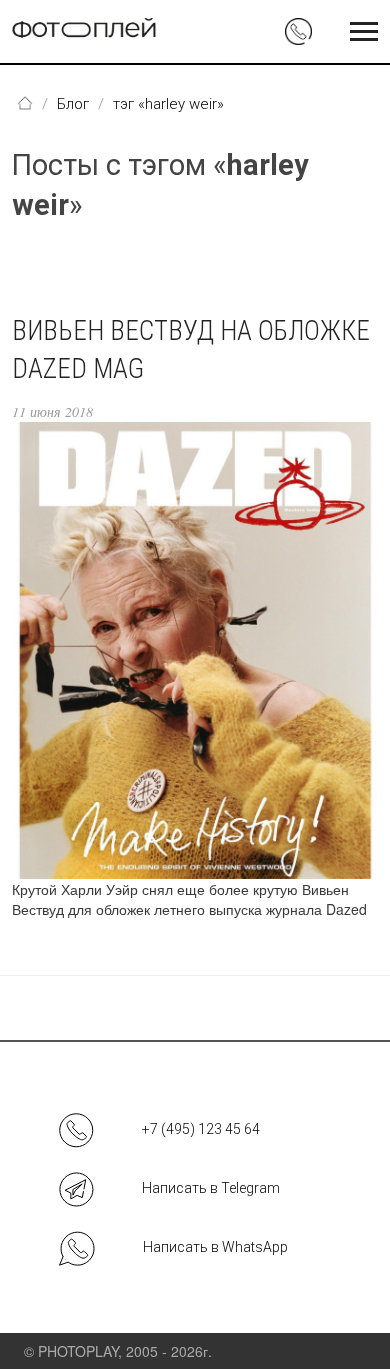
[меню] (364, 32)
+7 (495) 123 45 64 (201, 1129)
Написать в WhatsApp (215, 1247)
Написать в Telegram (211, 1188)
